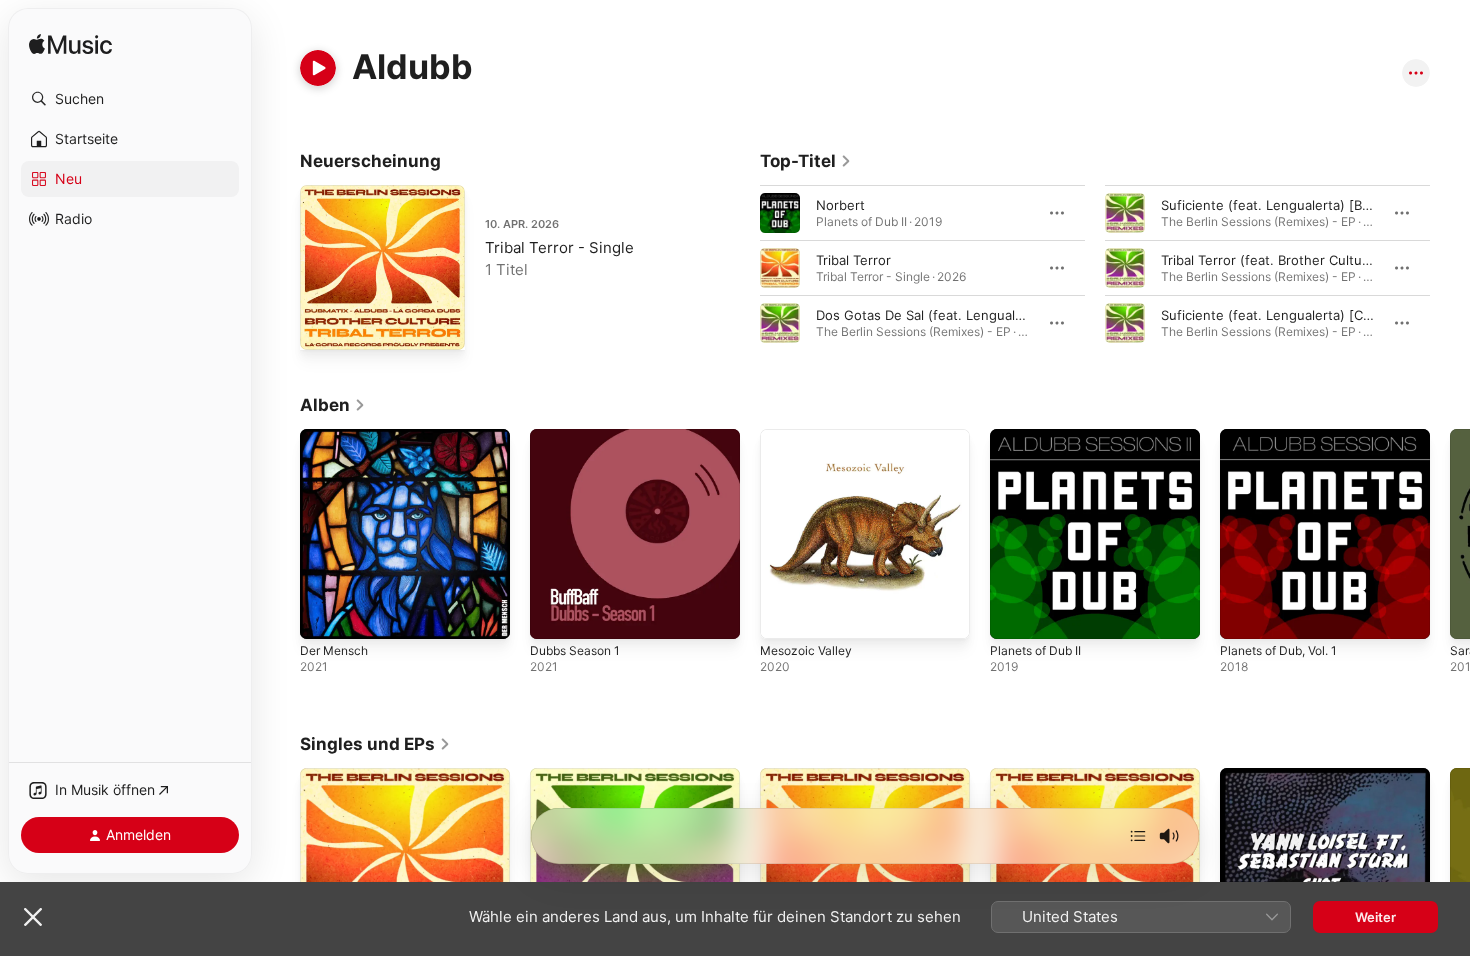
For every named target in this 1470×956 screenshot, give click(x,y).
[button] (130, 99)
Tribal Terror (853, 260)
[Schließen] (33, 917)
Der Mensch (338, 437)
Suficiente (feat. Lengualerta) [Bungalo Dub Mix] (1312, 205)
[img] (70, 45)
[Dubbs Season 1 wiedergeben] (555, 614)
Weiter (1375, 917)
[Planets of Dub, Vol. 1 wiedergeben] (1245, 614)
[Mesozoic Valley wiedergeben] (785, 614)
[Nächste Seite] (1450, 268)
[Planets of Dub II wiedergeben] (1015, 614)
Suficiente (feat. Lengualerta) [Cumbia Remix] (1303, 315)
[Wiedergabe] (318, 68)
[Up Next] (1138, 836)
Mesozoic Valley (810, 437)
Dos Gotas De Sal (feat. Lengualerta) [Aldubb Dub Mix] (987, 315)
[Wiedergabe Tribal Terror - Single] (325, 325)
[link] (806, 161)
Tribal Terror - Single (559, 247)
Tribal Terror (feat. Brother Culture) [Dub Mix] (1303, 260)
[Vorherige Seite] (740, 268)
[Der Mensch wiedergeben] (325, 614)
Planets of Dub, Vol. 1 (1286, 437)
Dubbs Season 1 (580, 437)
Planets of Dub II (1041, 437)
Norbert (840, 205)
